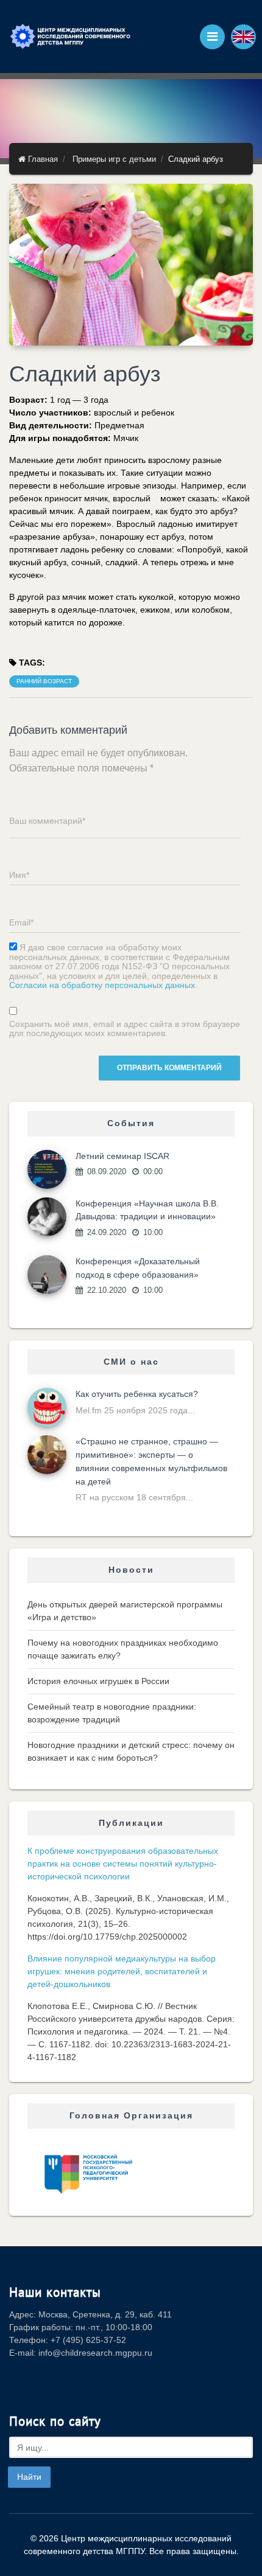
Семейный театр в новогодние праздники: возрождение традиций (112, 1713)
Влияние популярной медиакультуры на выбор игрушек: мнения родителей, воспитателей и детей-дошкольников (122, 1971)
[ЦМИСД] (70, 37)
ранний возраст (44, 681)
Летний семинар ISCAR (122, 1156)
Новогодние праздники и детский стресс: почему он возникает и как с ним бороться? (131, 1751)
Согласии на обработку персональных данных (102, 985)
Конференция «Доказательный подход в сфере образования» (138, 1268)
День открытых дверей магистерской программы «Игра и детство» (125, 1611)
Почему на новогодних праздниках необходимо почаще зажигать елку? (123, 1649)
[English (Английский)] (243, 37)
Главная (42, 159)
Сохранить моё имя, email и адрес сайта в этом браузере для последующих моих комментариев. (125, 1029)
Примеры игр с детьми (114, 159)
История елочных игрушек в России (98, 1681)
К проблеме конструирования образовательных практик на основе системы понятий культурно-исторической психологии (123, 1864)
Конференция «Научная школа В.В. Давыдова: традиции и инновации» (147, 1210)
